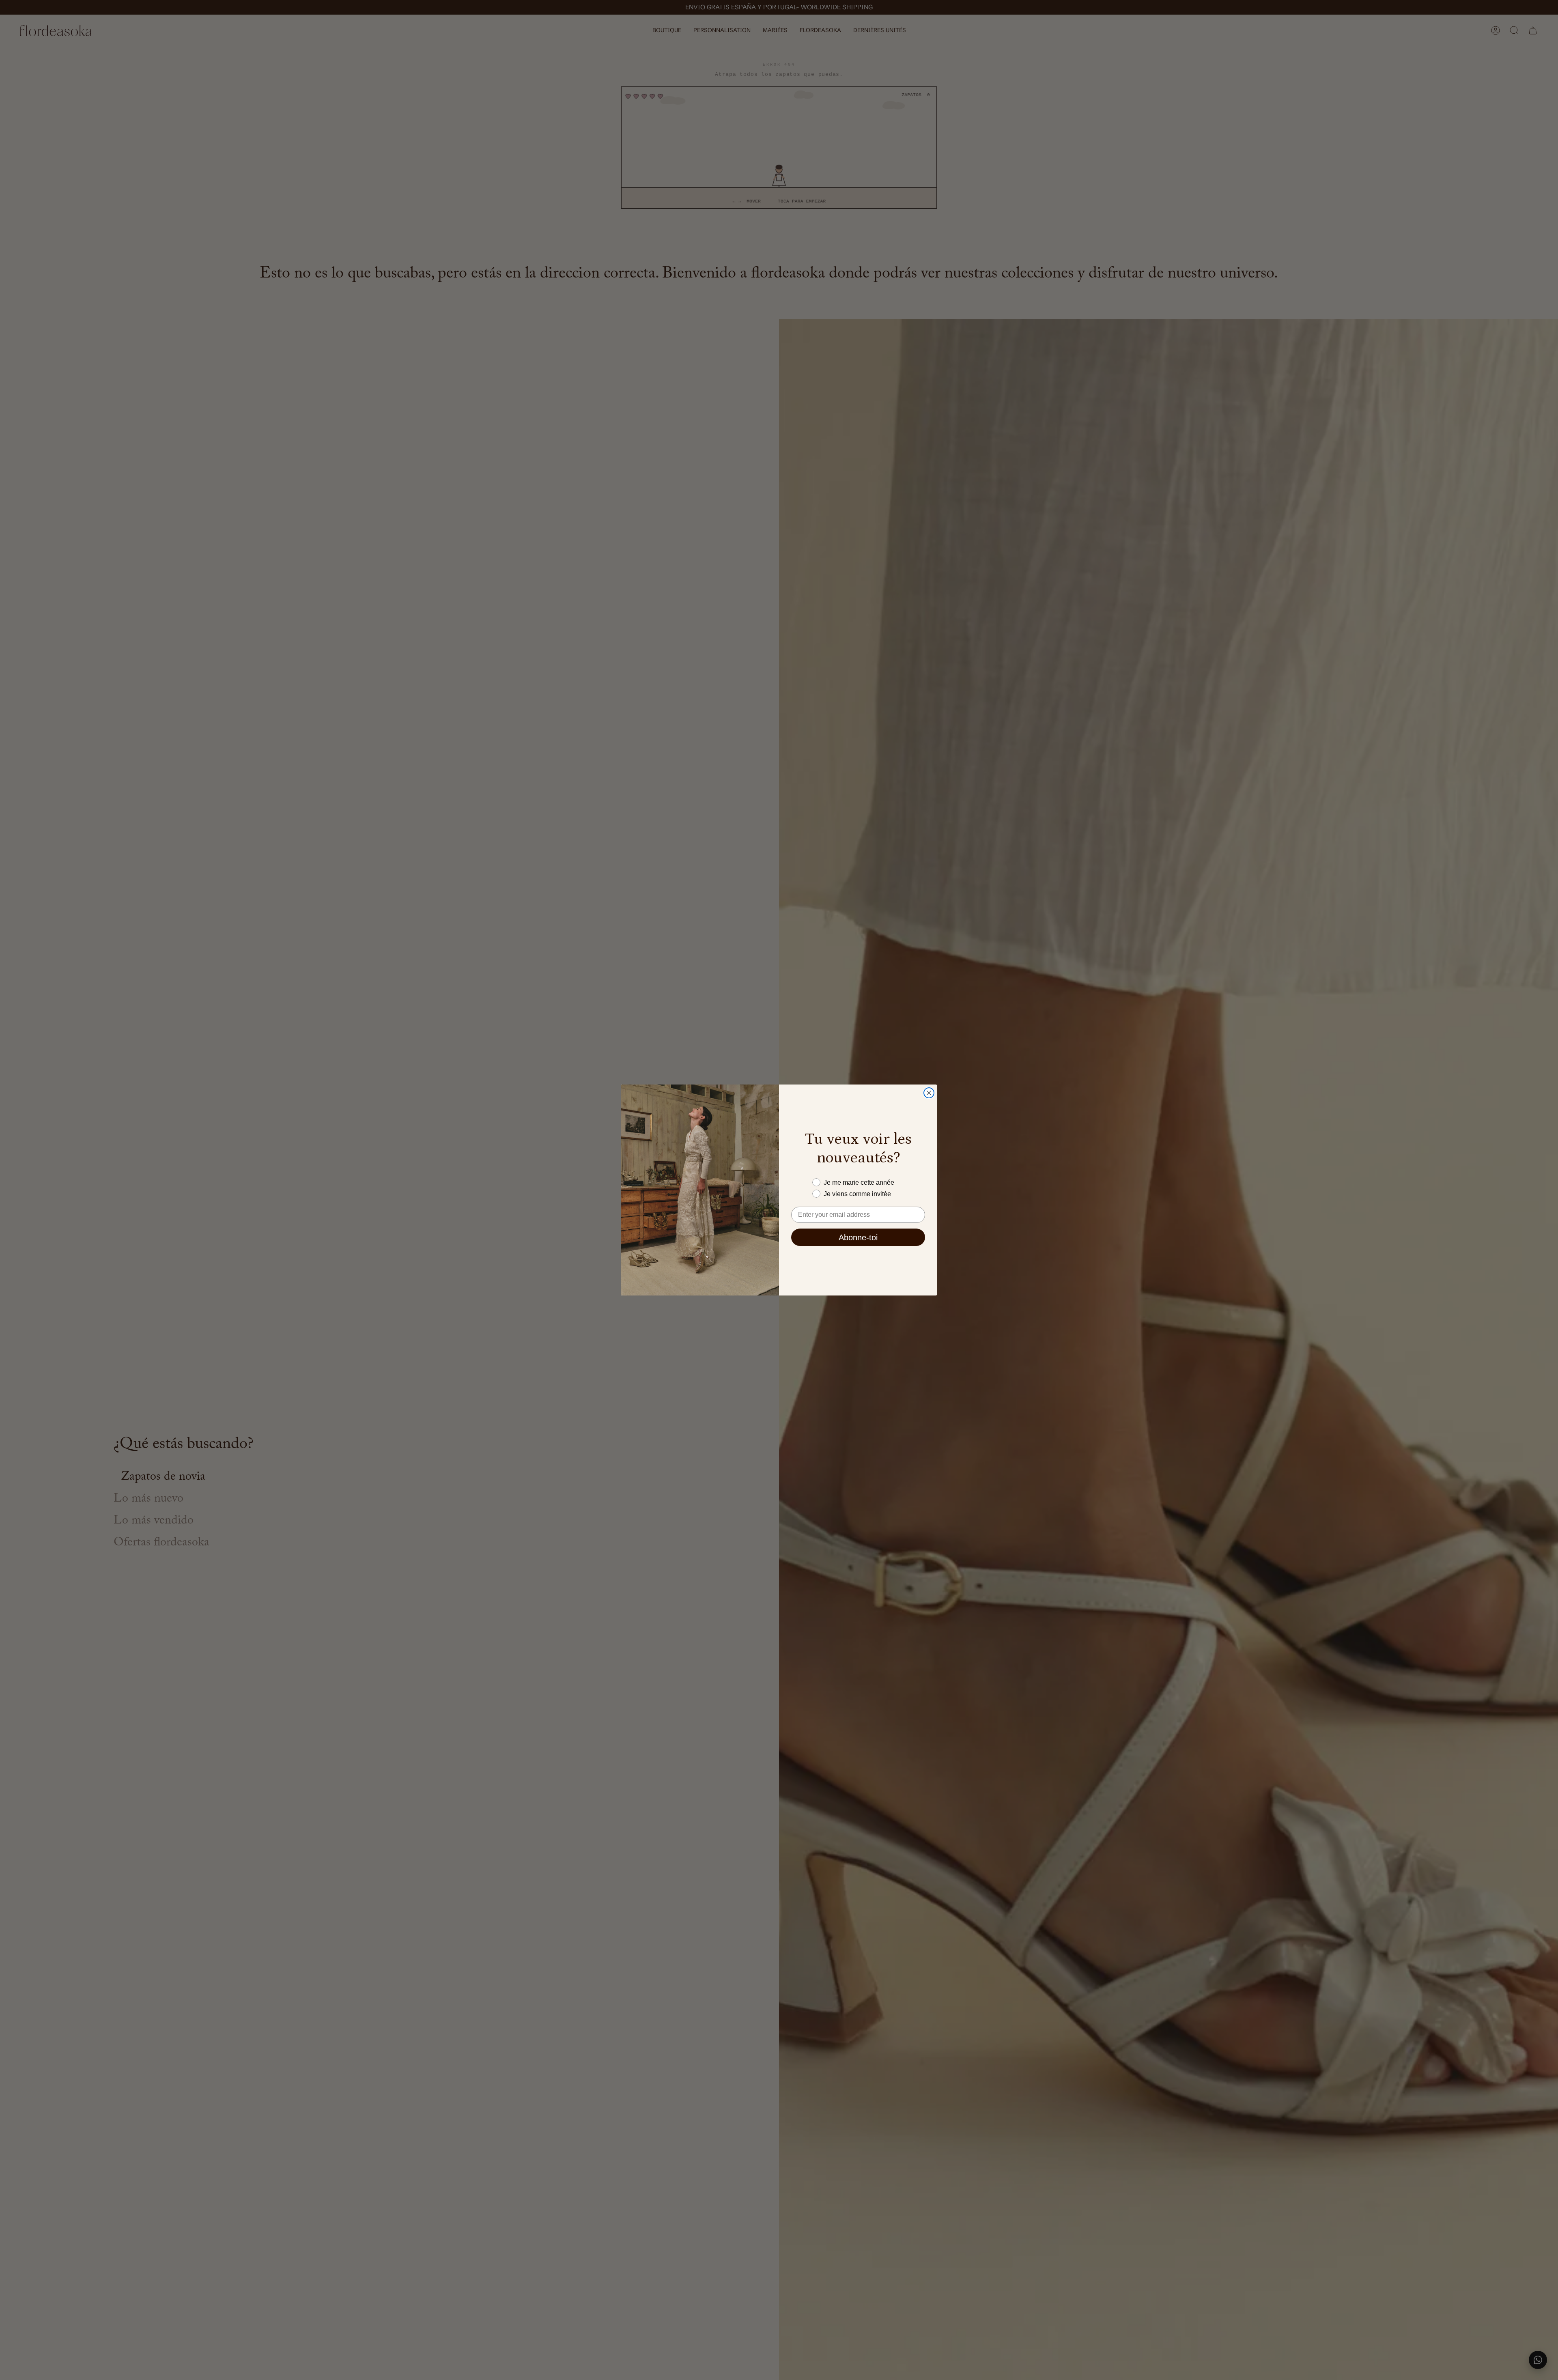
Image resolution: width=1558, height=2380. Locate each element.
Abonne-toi (858, 1237)
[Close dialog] (929, 1093)
